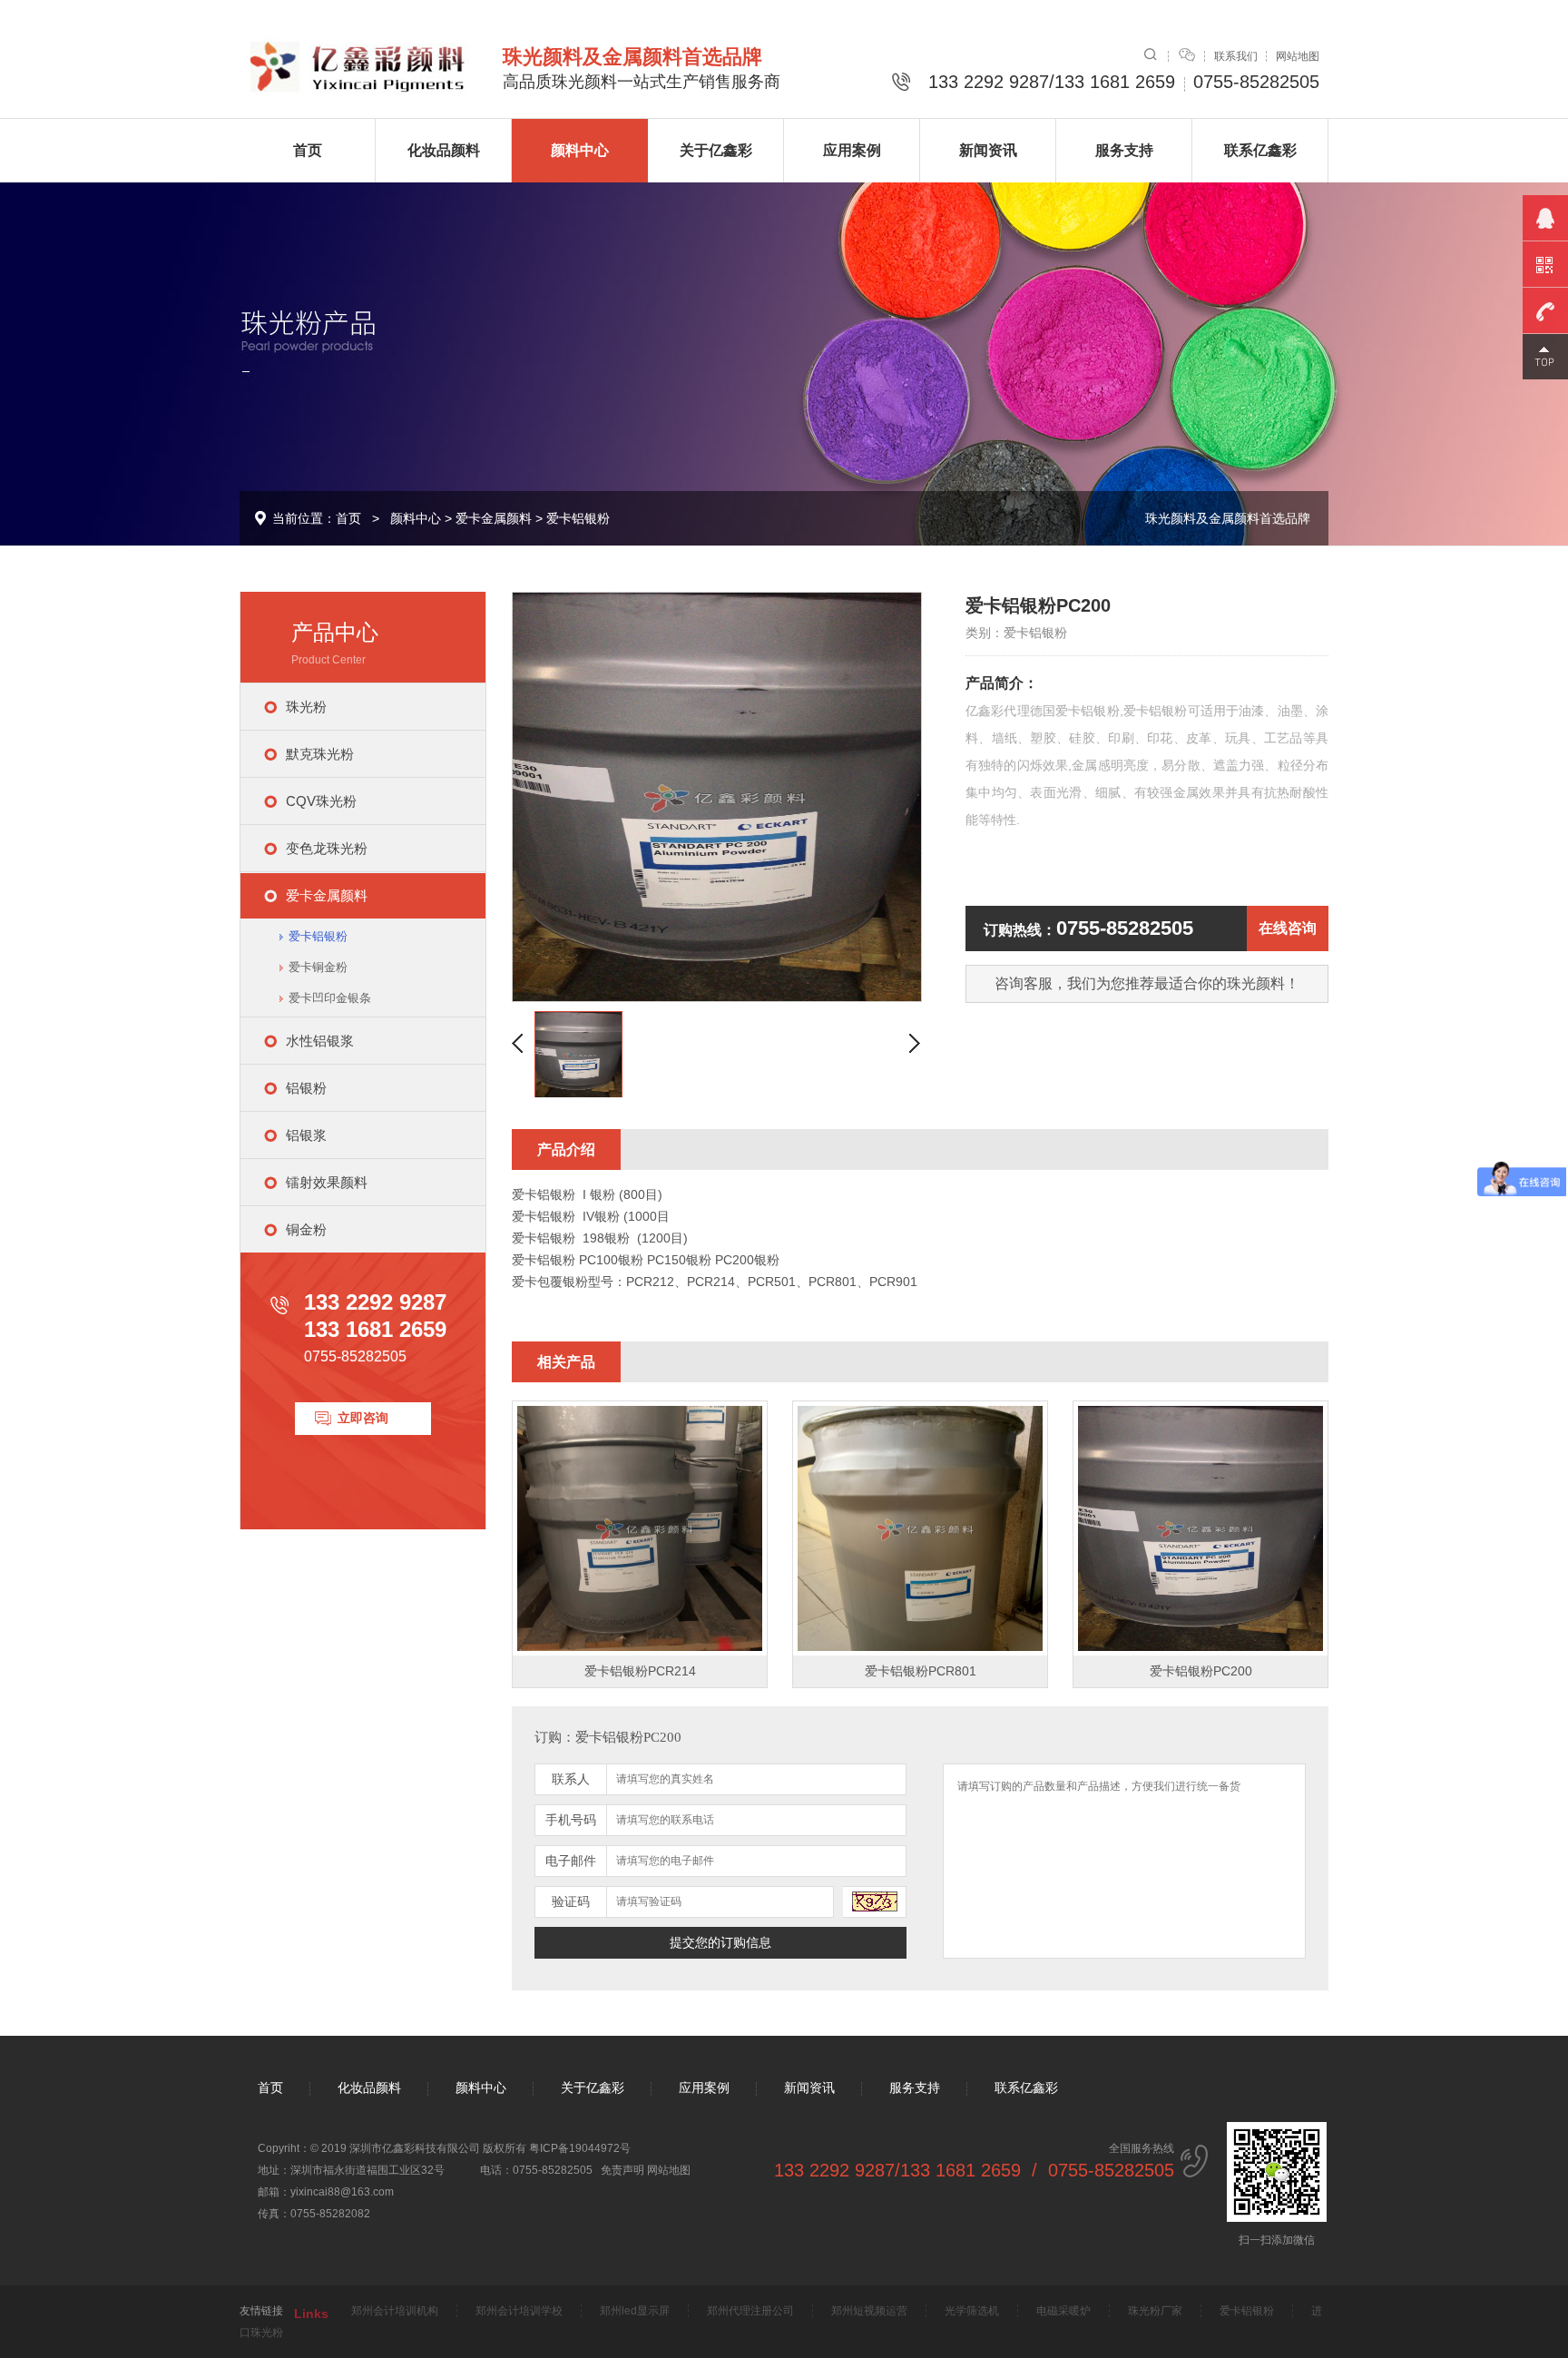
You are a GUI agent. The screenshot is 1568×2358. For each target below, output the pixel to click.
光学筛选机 (972, 2311)
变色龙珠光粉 (327, 848)
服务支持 (1124, 150)
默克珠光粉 (320, 754)
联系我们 (1236, 56)
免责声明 (622, 2170)
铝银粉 (306, 1088)
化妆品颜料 (444, 150)
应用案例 (852, 150)
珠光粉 (306, 707)
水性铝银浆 (320, 1041)
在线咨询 (1288, 928)
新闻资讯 (988, 150)
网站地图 (1298, 56)
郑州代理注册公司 (750, 2311)
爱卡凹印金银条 (330, 998)
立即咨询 (363, 1418)
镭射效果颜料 (327, 1182)
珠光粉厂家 (1155, 2311)
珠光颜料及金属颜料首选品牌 (1228, 518)
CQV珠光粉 (321, 801)
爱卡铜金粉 (318, 967)
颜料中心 (580, 150)
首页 (308, 150)
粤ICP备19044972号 (580, 2148)
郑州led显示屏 (635, 2311)
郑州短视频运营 (869, 2311)
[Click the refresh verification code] (875, 1902)
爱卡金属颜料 (494, 518)
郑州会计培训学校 (519, 2311)
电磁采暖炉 (1063, 2311)
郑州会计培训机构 (395, 2311)
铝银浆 (306, 1135)
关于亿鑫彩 (716, 150)
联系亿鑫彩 (1260, 150)
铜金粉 (306, 1229)
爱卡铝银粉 (578, 518)
